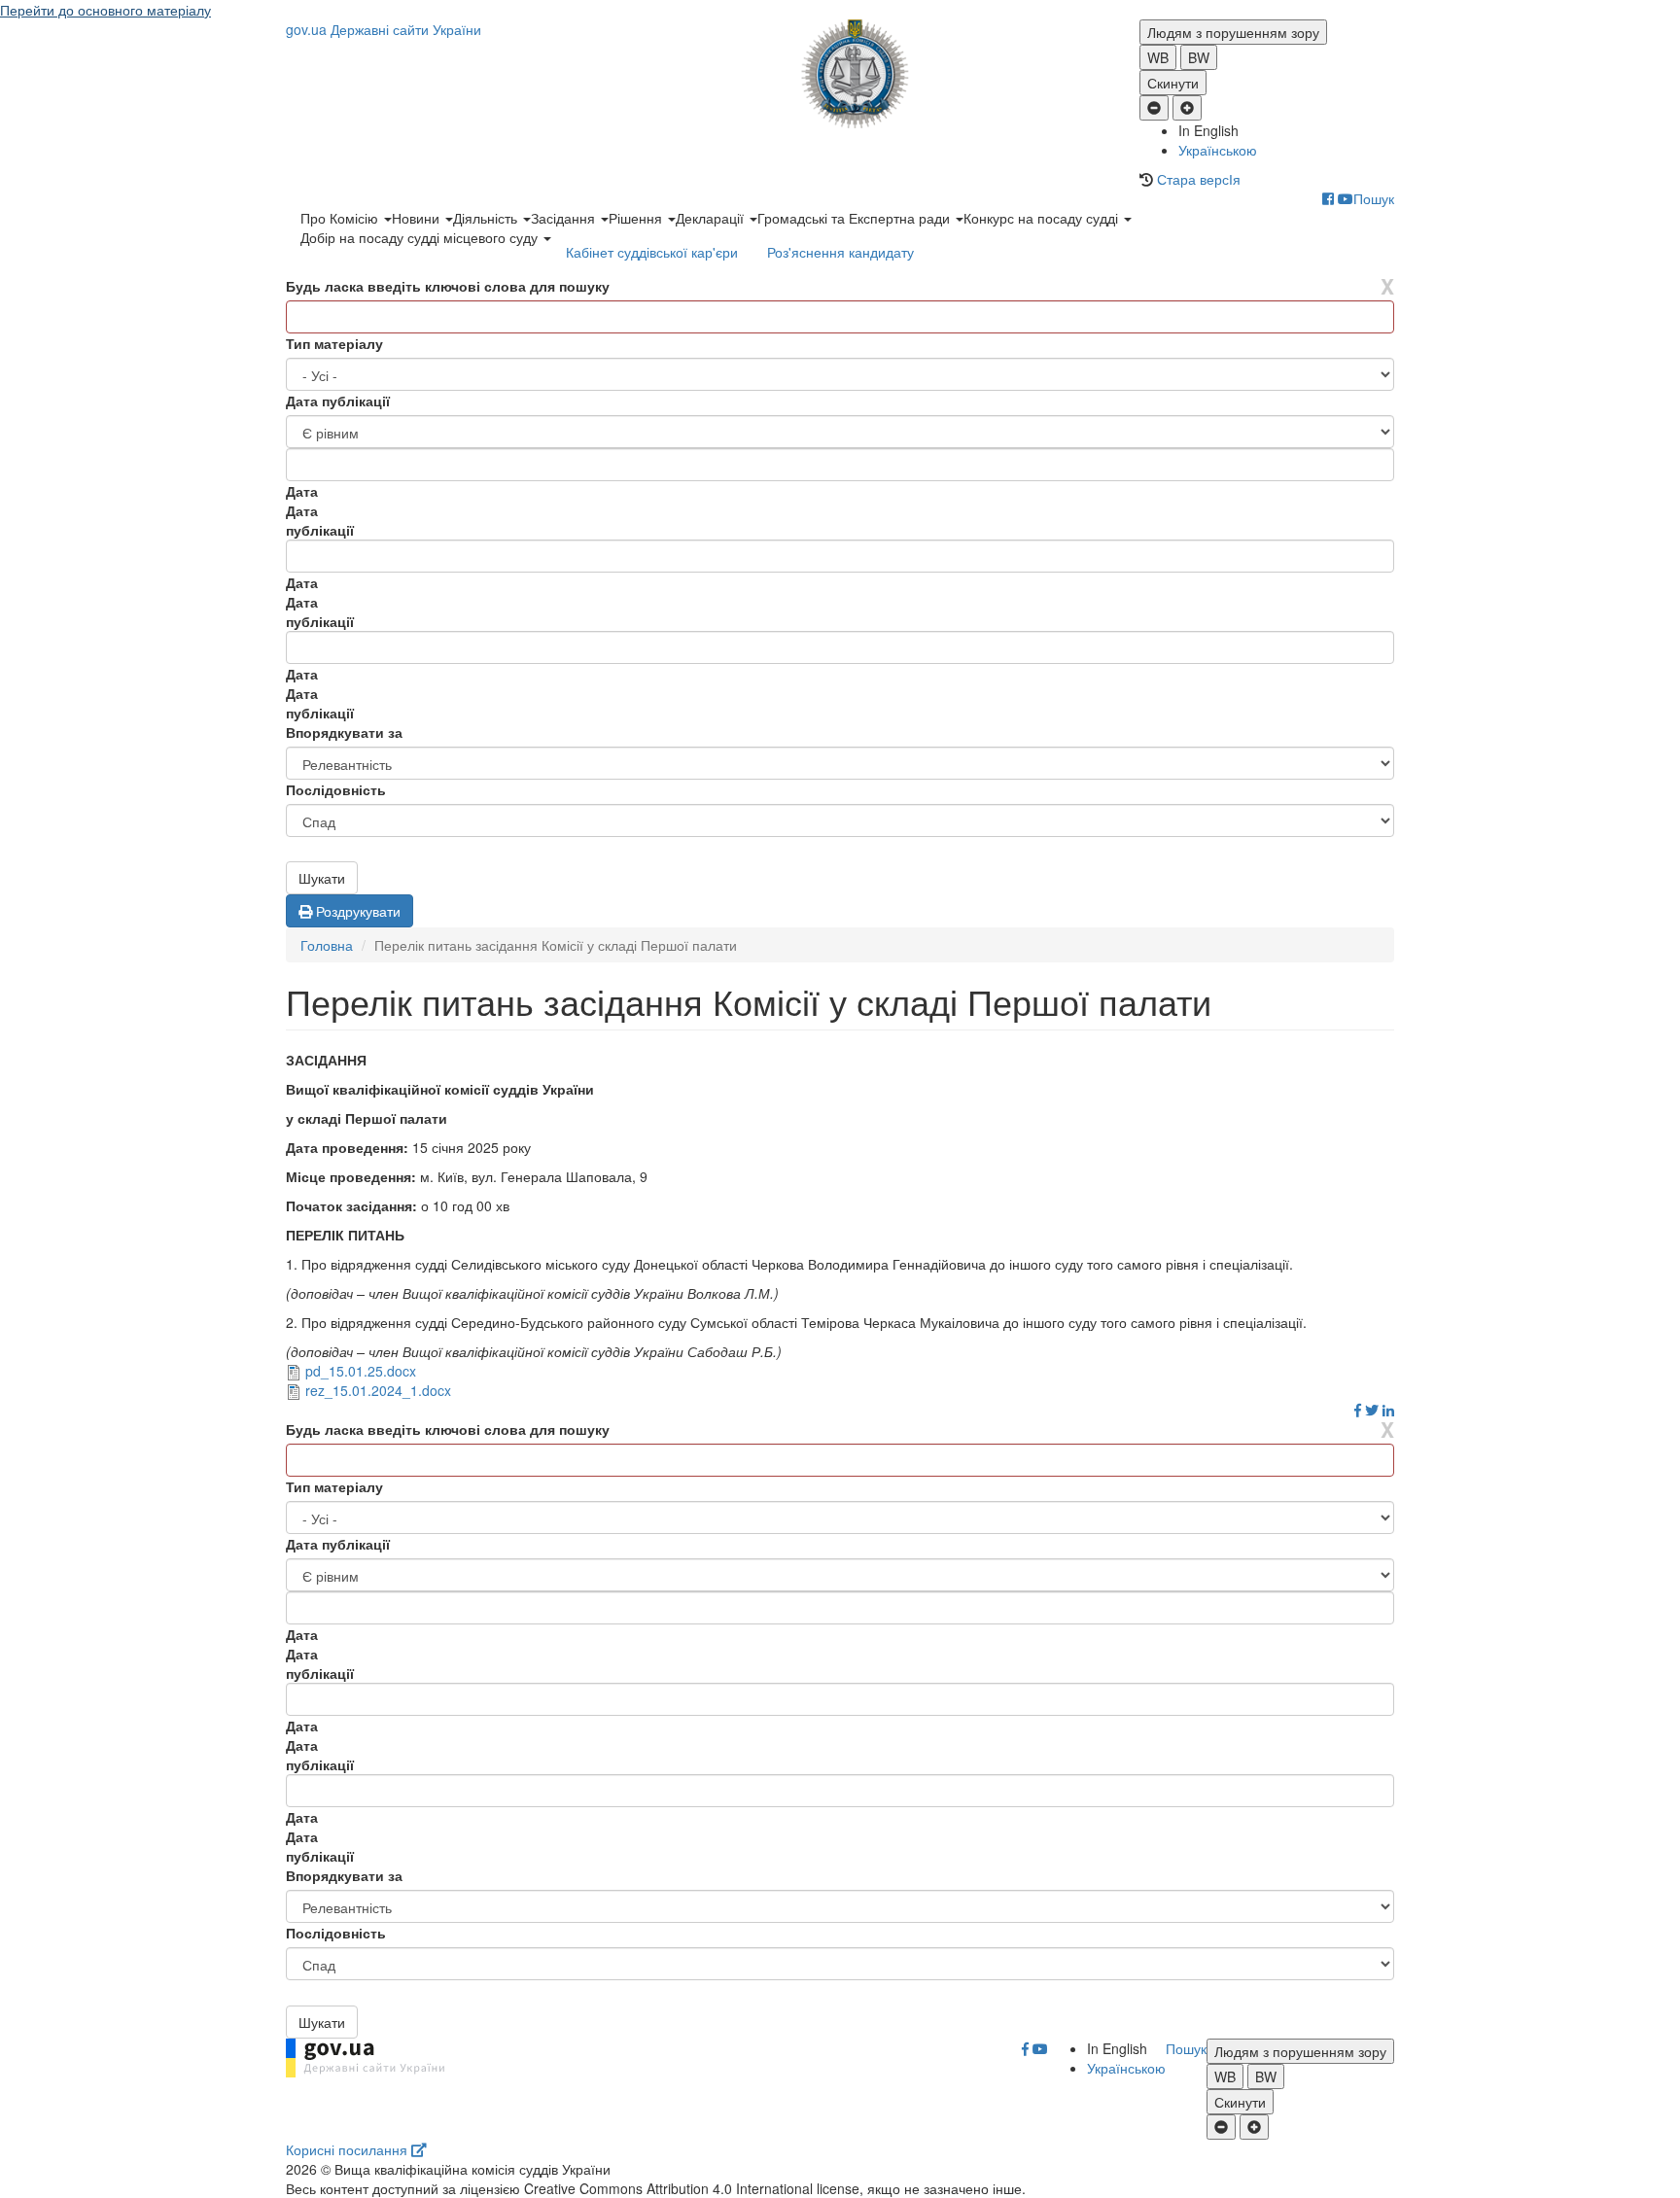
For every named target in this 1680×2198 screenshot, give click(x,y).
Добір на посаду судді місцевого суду (421, 237)
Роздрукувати (356, 911)
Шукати (322, 878)
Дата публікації (338, 401)
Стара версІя (1199, 179)
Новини (418, 218)
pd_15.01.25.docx (361, 1371)
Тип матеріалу (334, 343)
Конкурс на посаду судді (1043, 218)
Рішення (637, 218)
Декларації (712, 218)
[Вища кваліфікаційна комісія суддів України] (840, 74)
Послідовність (336, 789)
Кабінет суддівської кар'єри (652, 252)
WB (1158, 57)
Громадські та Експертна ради (856, 218)
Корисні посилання (349, 2149)
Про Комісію (341, 218)
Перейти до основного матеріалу (105, 10)
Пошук (1374, 198)
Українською (1218, 150)
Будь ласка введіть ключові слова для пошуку (448, 286)
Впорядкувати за (344, 732)
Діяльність (487, 218)
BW (1199, 57)
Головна (327, 945)
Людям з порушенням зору (1233, 32)
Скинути (1173, 83)
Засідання (565, 218)
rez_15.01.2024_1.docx (378, 1390)
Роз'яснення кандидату (840, 252)
